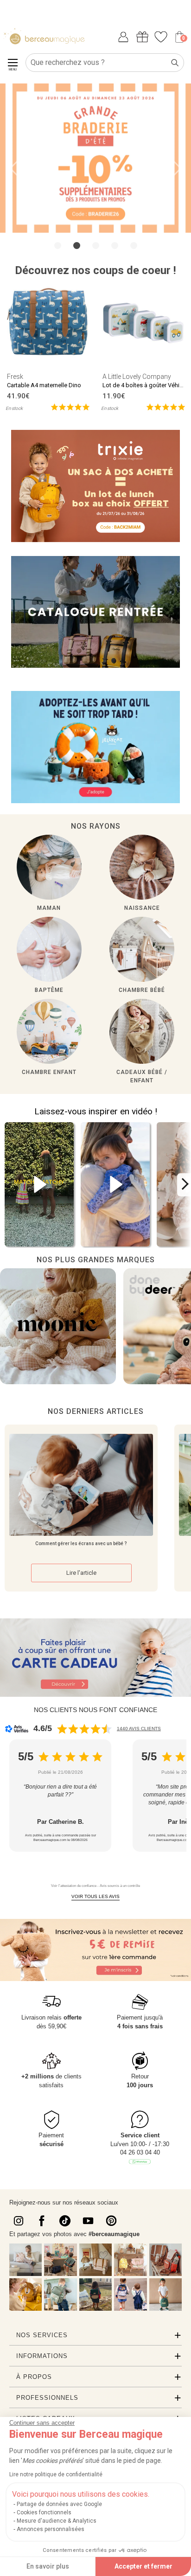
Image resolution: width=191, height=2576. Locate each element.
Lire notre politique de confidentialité (56, 2474)
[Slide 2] (96, 246)
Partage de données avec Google (59, 2504)
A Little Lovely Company (137, 377)
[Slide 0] (58, 246)
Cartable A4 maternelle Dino (44, 385)
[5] (70, 406)
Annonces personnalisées (51, 2529)
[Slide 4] (134, 246)
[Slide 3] (115, 246)
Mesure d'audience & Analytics (57, 2521)
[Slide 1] (77, 246)
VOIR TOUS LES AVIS (95, 1896)
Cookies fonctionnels (44, 2512)
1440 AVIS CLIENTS (139, 1729)
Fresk (15, 377)
